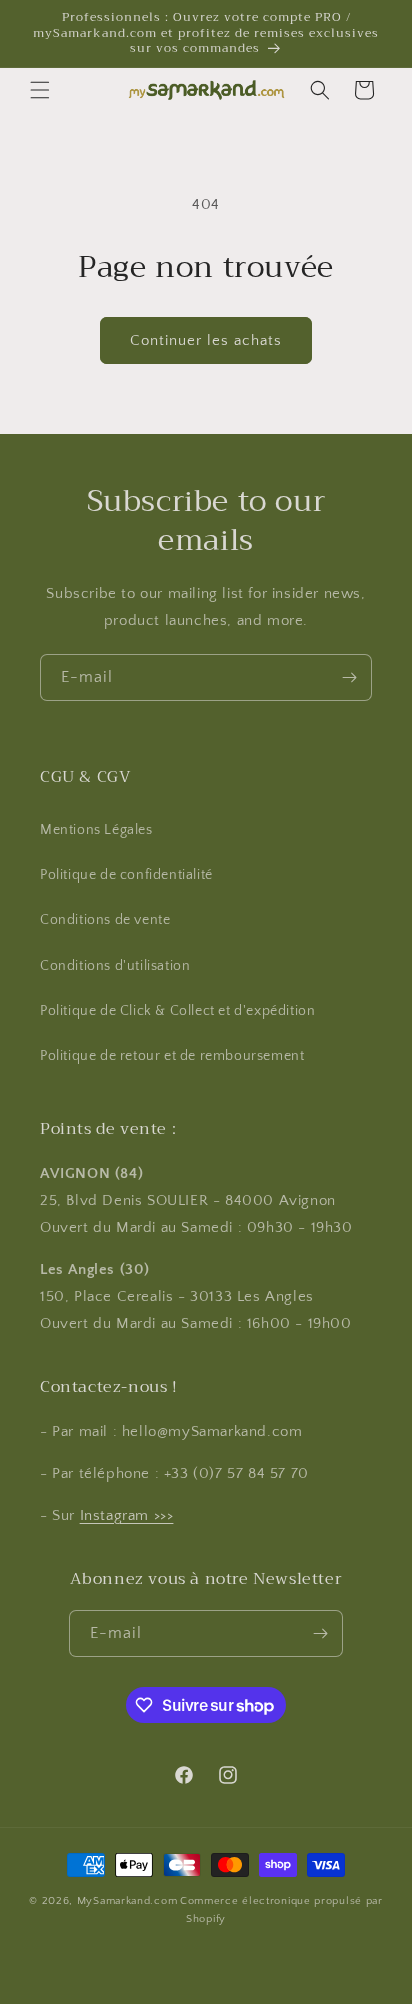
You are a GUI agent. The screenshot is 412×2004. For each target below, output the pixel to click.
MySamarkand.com (127, 1901)
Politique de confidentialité (126, 875)
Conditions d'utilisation (115, 966)
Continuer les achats (206, 340)
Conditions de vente (105, 920)
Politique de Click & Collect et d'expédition (177, 1011)
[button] (40, 90)
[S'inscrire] (349, 677)
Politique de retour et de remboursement (172, 1056)
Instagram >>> (127, 1515)
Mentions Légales (96, 830)
